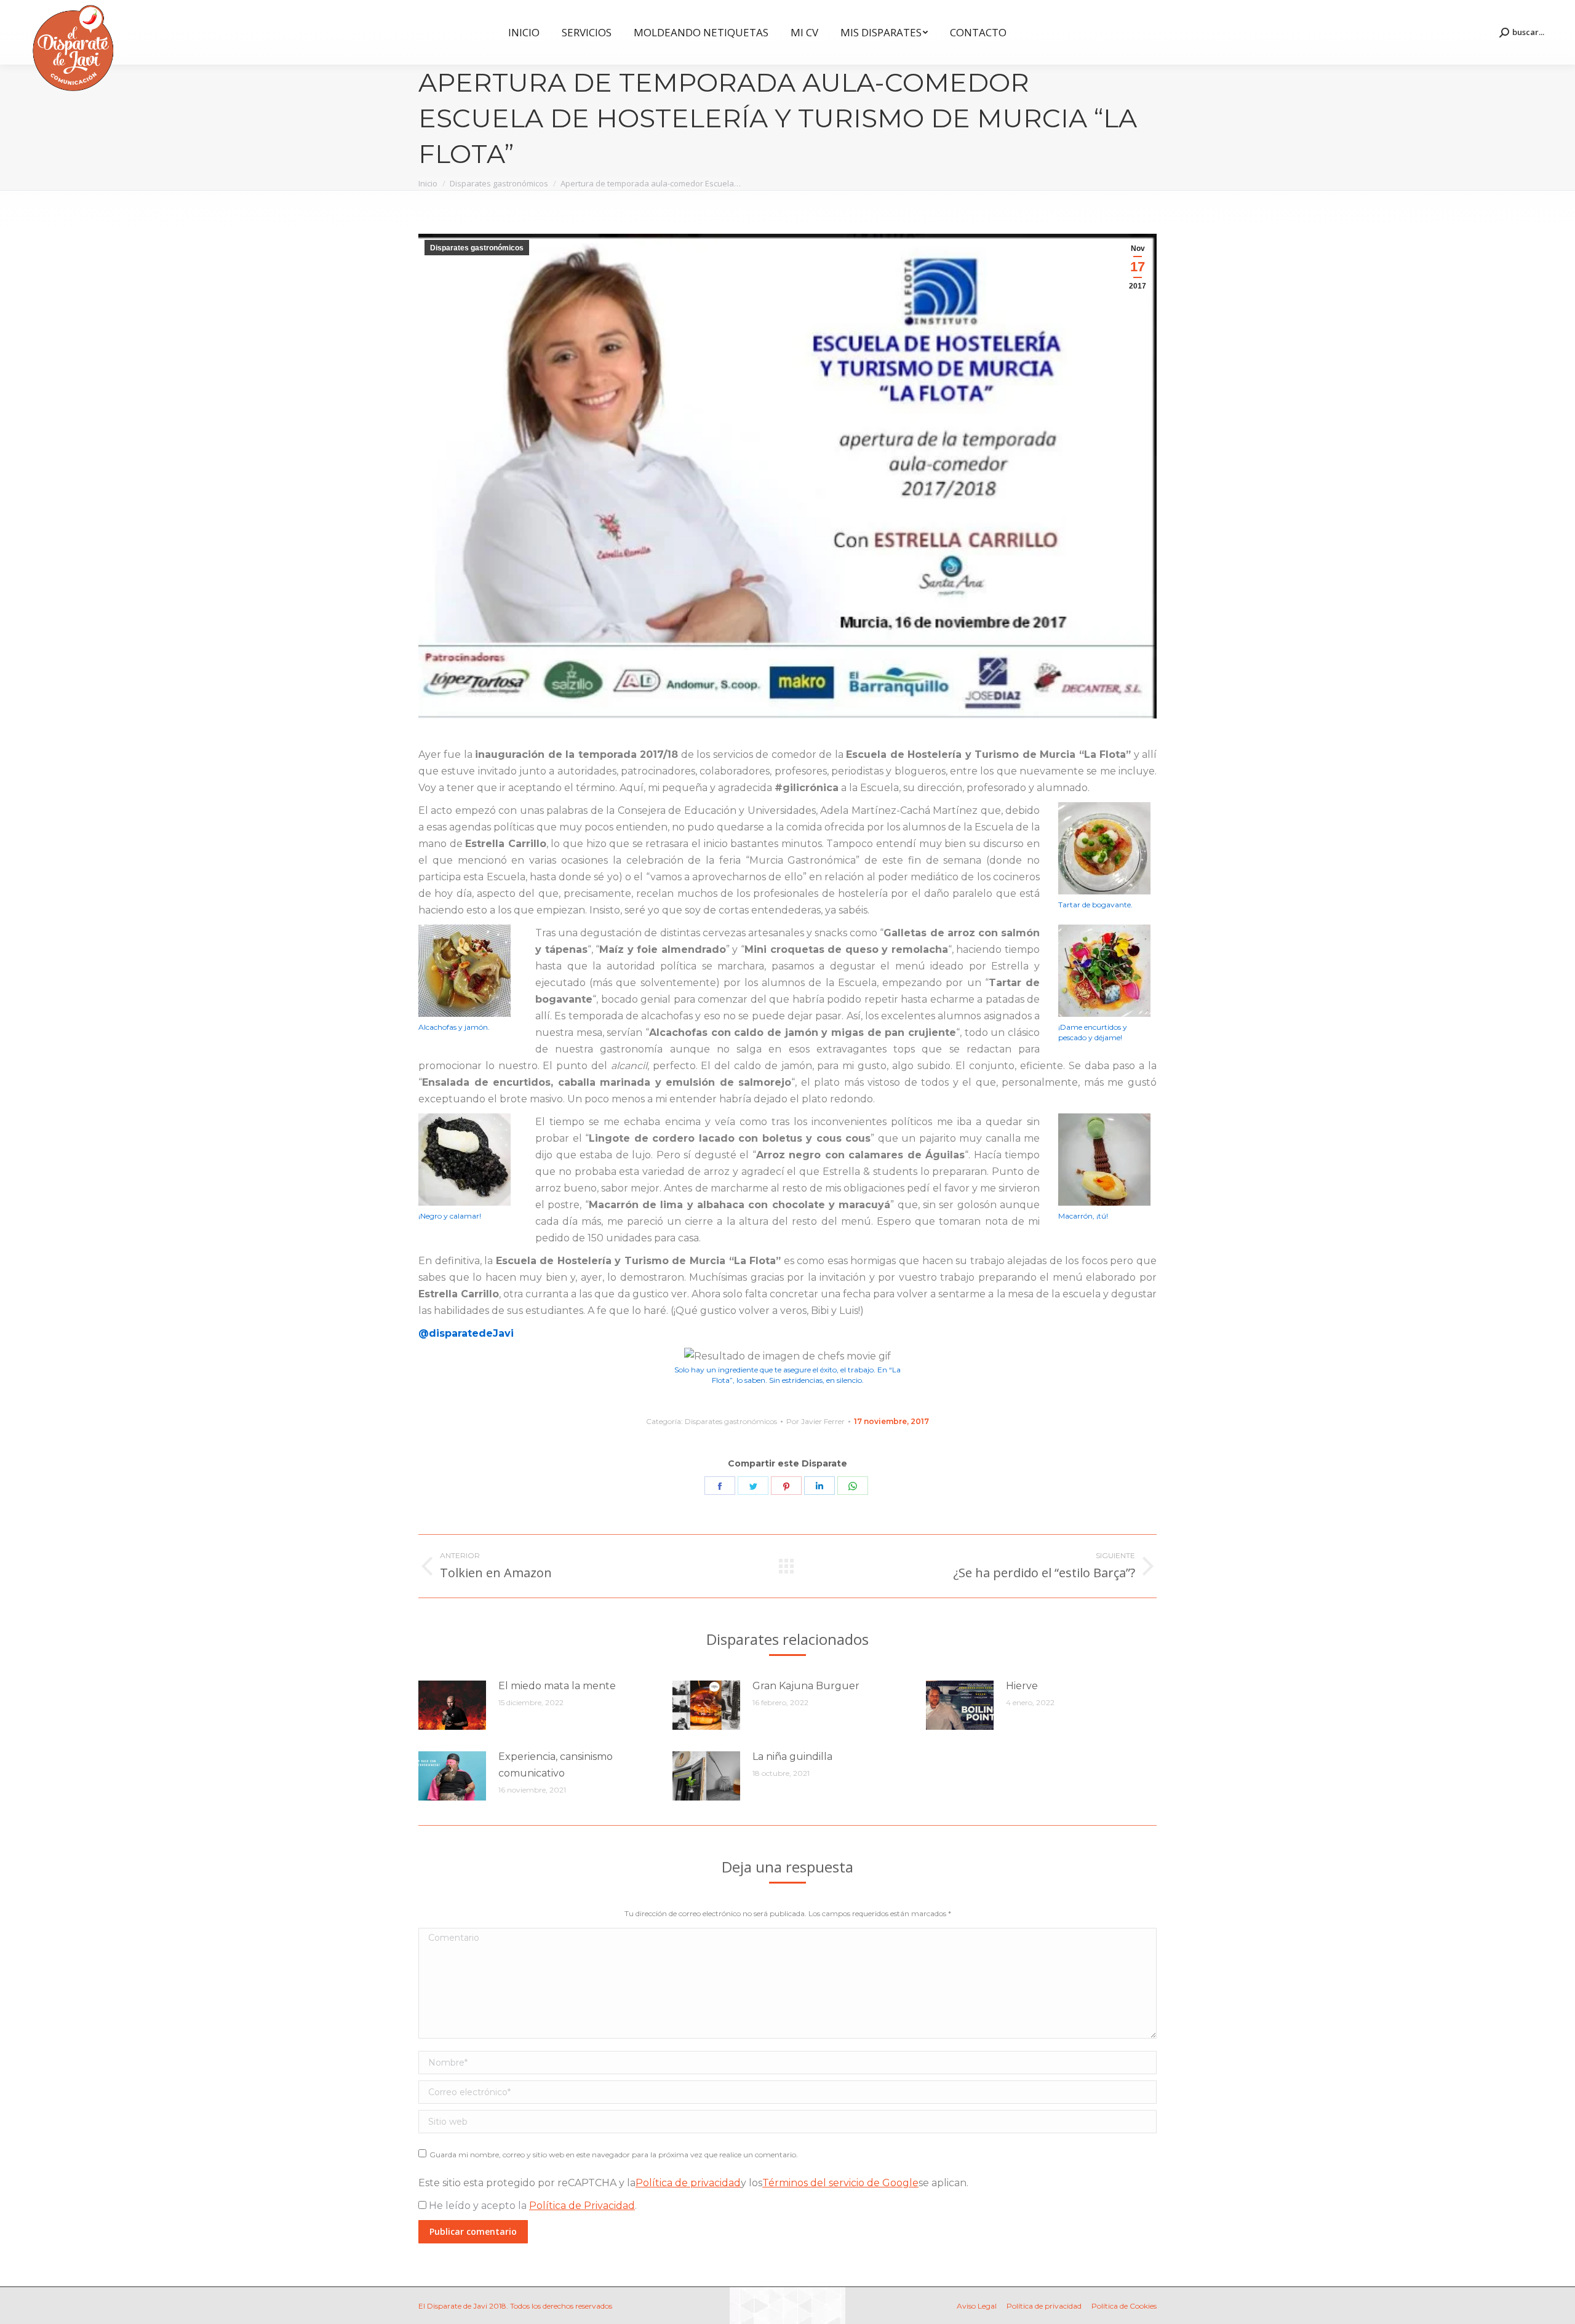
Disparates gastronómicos (477, 248)
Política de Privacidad (582, 2206)
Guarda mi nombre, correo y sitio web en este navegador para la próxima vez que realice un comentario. (614, 2155)
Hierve (1022, 1686)
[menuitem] (524, 32)
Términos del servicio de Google (840, 2183)
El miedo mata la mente (557, 1686)
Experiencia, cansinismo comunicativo (556, 1765)
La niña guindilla (792, 1757)
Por (815, 1421)
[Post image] (452, 1705)
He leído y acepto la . (532, 2206)
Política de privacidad (688, 2183)
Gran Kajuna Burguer (806, 1686)
